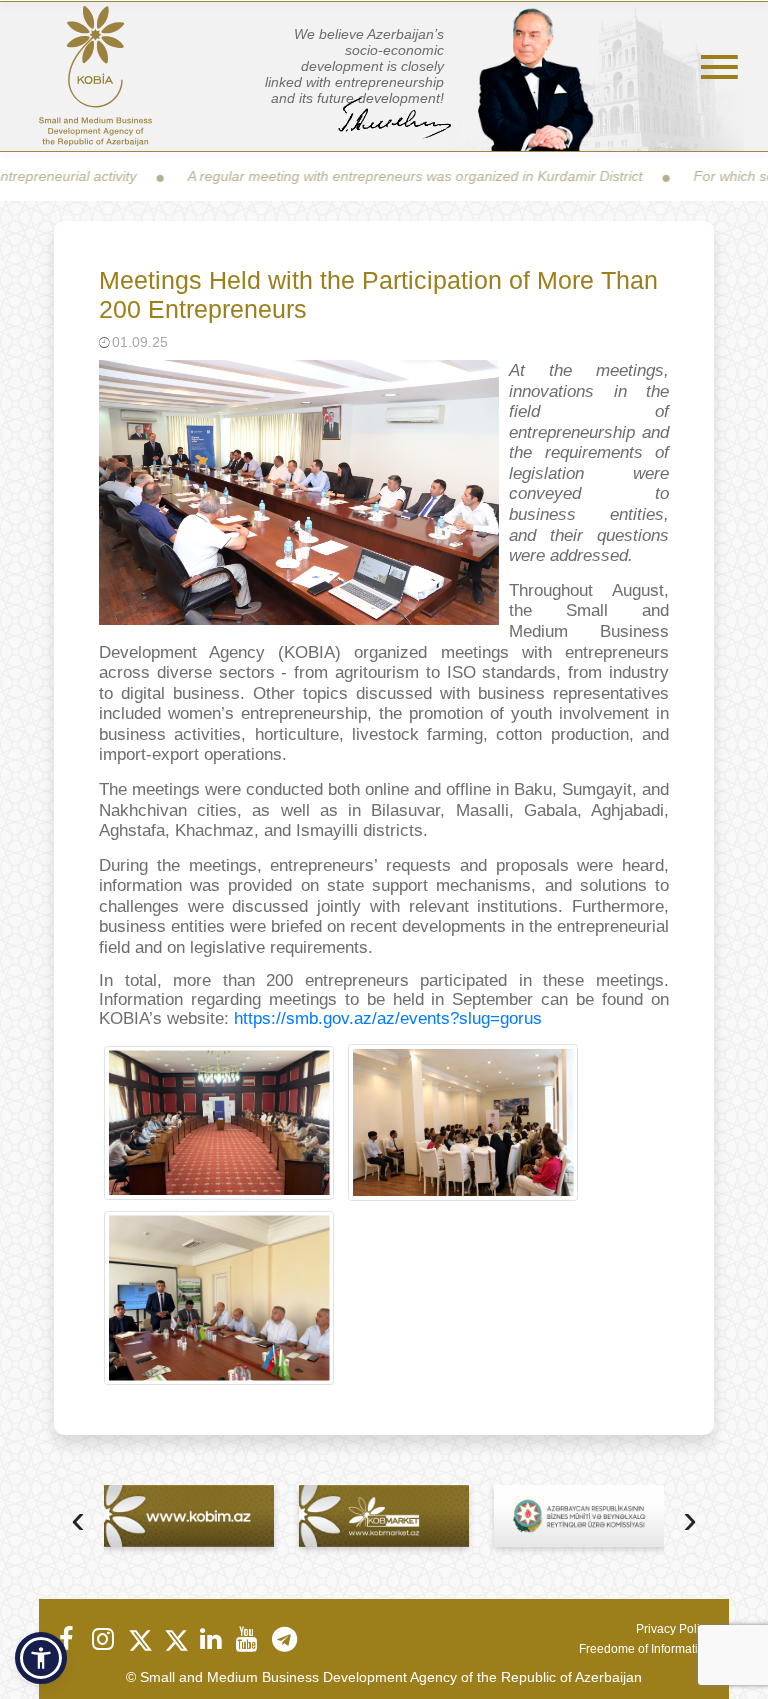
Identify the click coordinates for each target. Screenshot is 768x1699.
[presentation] (78, 1521)
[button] (41, 1658)
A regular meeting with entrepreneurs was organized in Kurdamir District (373, 176)
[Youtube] (246, 1639)
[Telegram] (282, 1639)
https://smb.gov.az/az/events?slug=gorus (388, 1018)
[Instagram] (102, 1639)
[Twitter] (138, 1639)
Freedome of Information (645, 1649)
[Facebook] (66, 1639)
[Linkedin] (210, 1639)
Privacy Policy (674, 1629)
